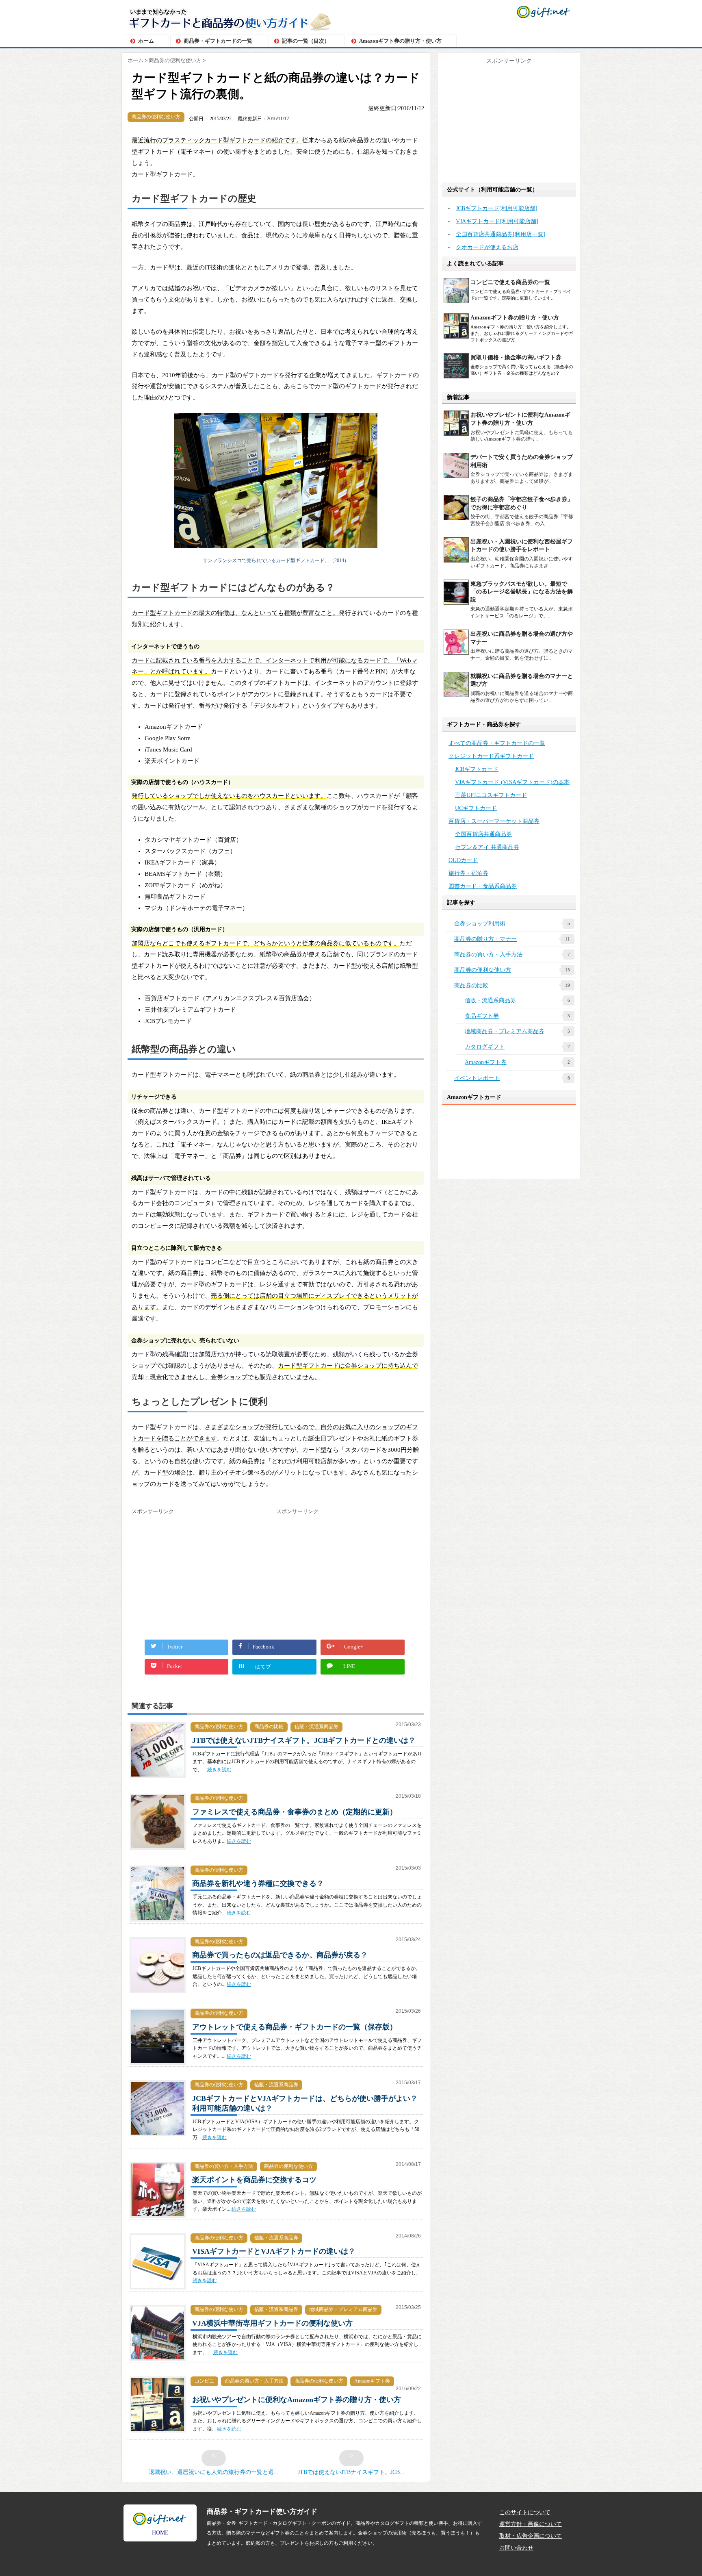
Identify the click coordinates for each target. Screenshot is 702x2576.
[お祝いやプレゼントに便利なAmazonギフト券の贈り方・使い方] (158, 2437)
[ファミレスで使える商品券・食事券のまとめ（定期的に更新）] (158, 1854)
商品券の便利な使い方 (156, 117)
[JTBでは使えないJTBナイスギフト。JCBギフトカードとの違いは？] (158, 1783)
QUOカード (463, 860)
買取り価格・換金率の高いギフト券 (516, 357)
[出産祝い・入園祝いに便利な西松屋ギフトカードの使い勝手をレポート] (457, 564)
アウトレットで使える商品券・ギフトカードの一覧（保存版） (295, 2027)
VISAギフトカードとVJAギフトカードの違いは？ (274, 2251)
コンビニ (204, 2381)
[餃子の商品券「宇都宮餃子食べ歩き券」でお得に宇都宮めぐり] (457, 522)
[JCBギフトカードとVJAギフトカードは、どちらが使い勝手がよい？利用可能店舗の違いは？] (158, 2141)
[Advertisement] (200, 1573)
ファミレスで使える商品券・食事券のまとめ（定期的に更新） (295, 1812)
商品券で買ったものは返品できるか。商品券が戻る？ (280, 1955)
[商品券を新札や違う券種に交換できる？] (158, 1926)
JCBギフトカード (477, 769)
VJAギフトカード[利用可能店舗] (497, 221)
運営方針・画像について (531, 2524)
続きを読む (219, 1770)
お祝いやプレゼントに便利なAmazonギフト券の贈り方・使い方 (297, 2400)
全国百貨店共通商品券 (483, 834)
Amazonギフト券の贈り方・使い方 (400, 41)
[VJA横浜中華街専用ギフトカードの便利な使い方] (158, 2365)
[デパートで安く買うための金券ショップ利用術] (457, 479)
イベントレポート (512, 1078)
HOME (160, 2533)
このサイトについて (525, 2512)
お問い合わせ (516, 2548)
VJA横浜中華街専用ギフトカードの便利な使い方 (272, 2323)
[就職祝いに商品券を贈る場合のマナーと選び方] (457, 698)
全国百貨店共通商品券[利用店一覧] (500, 234)
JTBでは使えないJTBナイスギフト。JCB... (351, 2464)
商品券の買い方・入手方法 (224, 2166)
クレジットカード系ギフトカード (491, 756)
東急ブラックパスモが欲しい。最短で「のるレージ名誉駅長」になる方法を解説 (522, 592)
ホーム (146, 41)
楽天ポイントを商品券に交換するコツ (254, 2180)
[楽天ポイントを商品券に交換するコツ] (158, 2222)
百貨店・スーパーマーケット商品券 (494, 821)
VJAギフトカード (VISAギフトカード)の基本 (512, 782)
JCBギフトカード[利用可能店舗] (497, 208)
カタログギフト (517, 1047)
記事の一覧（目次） (306, 41)
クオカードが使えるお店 (487, 247)
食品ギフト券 (517, 1016)
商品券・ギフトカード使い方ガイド (262, 2512)
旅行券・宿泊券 (468, 873)
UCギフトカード (476, 808)
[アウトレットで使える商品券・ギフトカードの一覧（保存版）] (158, 2069)
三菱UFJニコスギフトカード (491, 795)
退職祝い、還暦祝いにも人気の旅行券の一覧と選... (214, 2464)
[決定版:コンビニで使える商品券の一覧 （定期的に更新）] (457, 303)
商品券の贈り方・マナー (512, 939)
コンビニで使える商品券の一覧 (510, 282)
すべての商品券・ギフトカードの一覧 (497, 743)
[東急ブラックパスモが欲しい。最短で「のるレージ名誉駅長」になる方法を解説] (457, 606)
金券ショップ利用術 (512, 923)
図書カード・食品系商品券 (483, 886)
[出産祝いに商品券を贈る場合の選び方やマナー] (457, 656)
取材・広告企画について (531, 2536)
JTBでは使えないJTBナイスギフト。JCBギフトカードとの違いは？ (304, 1740)
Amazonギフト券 (372, 2381)
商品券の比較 (269, 1727)
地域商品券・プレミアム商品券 (343, 2309)
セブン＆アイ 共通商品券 (487, 847)
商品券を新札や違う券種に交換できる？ (258, 1883)
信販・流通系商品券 (316, 1727)
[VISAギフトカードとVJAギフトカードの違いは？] (158, 2294)
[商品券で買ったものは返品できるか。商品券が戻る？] (158, 1998)
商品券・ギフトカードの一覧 (218, 41)
